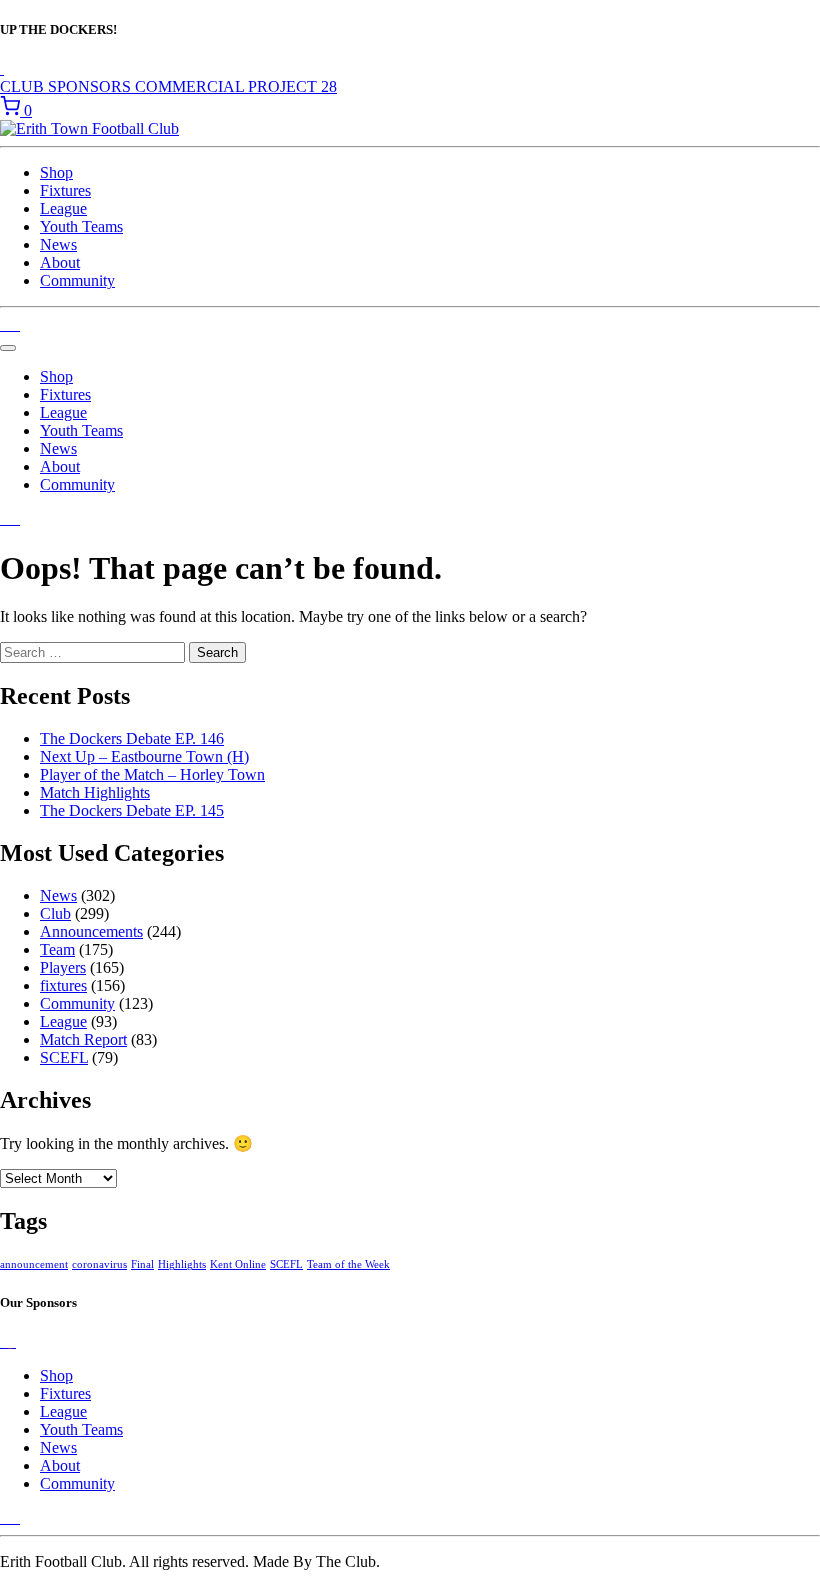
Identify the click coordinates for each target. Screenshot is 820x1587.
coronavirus (99, 1264)
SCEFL (64, 1057)
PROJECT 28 (292, 86)
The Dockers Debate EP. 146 (132, 738)
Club (55, 913)
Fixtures (65, 190)
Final (142, 1264)
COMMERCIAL (191, 86)
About (60, 262)
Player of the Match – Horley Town (152, 774)
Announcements (91, 931)
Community (77, 280)
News (58, 244)
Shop (56, 172)
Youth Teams (81, 226)
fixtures (63, 985)
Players (63, 967)
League (63, 208)
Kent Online (238, 1264)
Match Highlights (95, 792)
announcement (34, 1264)
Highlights (182, 1264)
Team (57, 949)
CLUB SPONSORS (67, 86)
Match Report (83, 1039)
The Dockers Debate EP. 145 (132, 810)
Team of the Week (348, 1264)
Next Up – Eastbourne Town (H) (144, 756)
